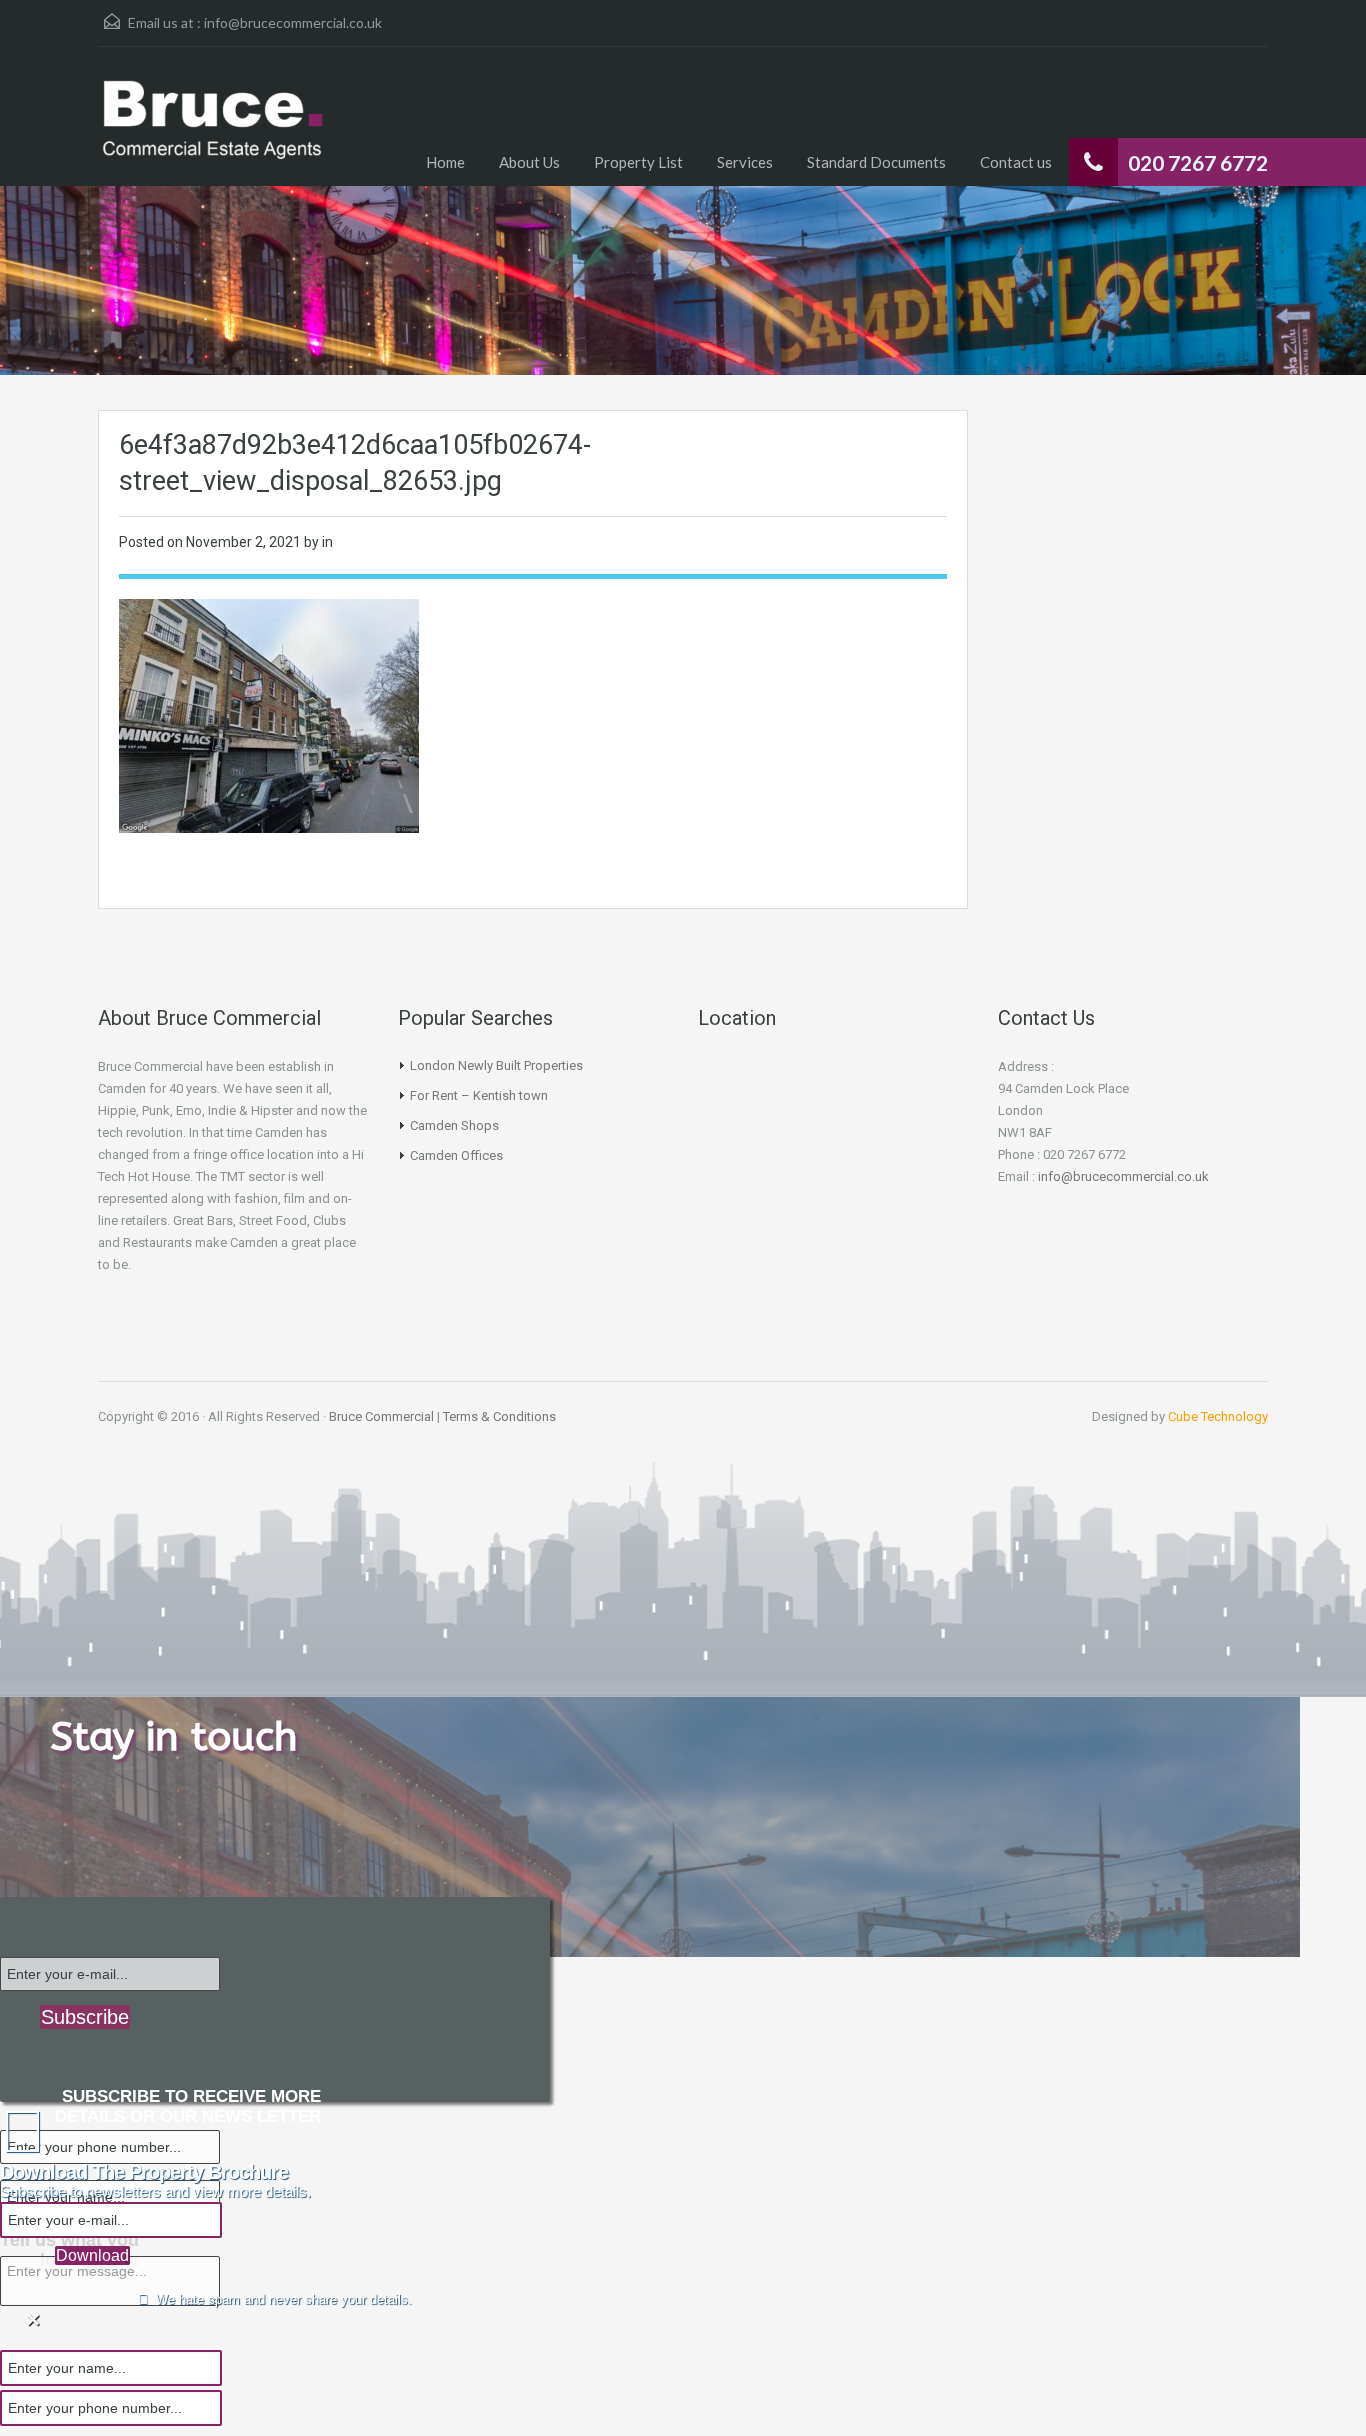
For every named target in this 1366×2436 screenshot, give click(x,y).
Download (92, 2255)
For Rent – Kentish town (479, 1095)
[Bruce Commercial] (213, 131)
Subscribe (85, 2017)
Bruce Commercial (381, 1416)
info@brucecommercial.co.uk (293, 22)
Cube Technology (1218, 1416)
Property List (638, 162)
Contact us (1016, 162)
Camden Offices (456, 1155)
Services (745, 162)
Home (445, 162)
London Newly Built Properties (496, 1065)
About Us (529, 162)
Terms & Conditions (499, 1416)
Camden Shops (454, 1125)
